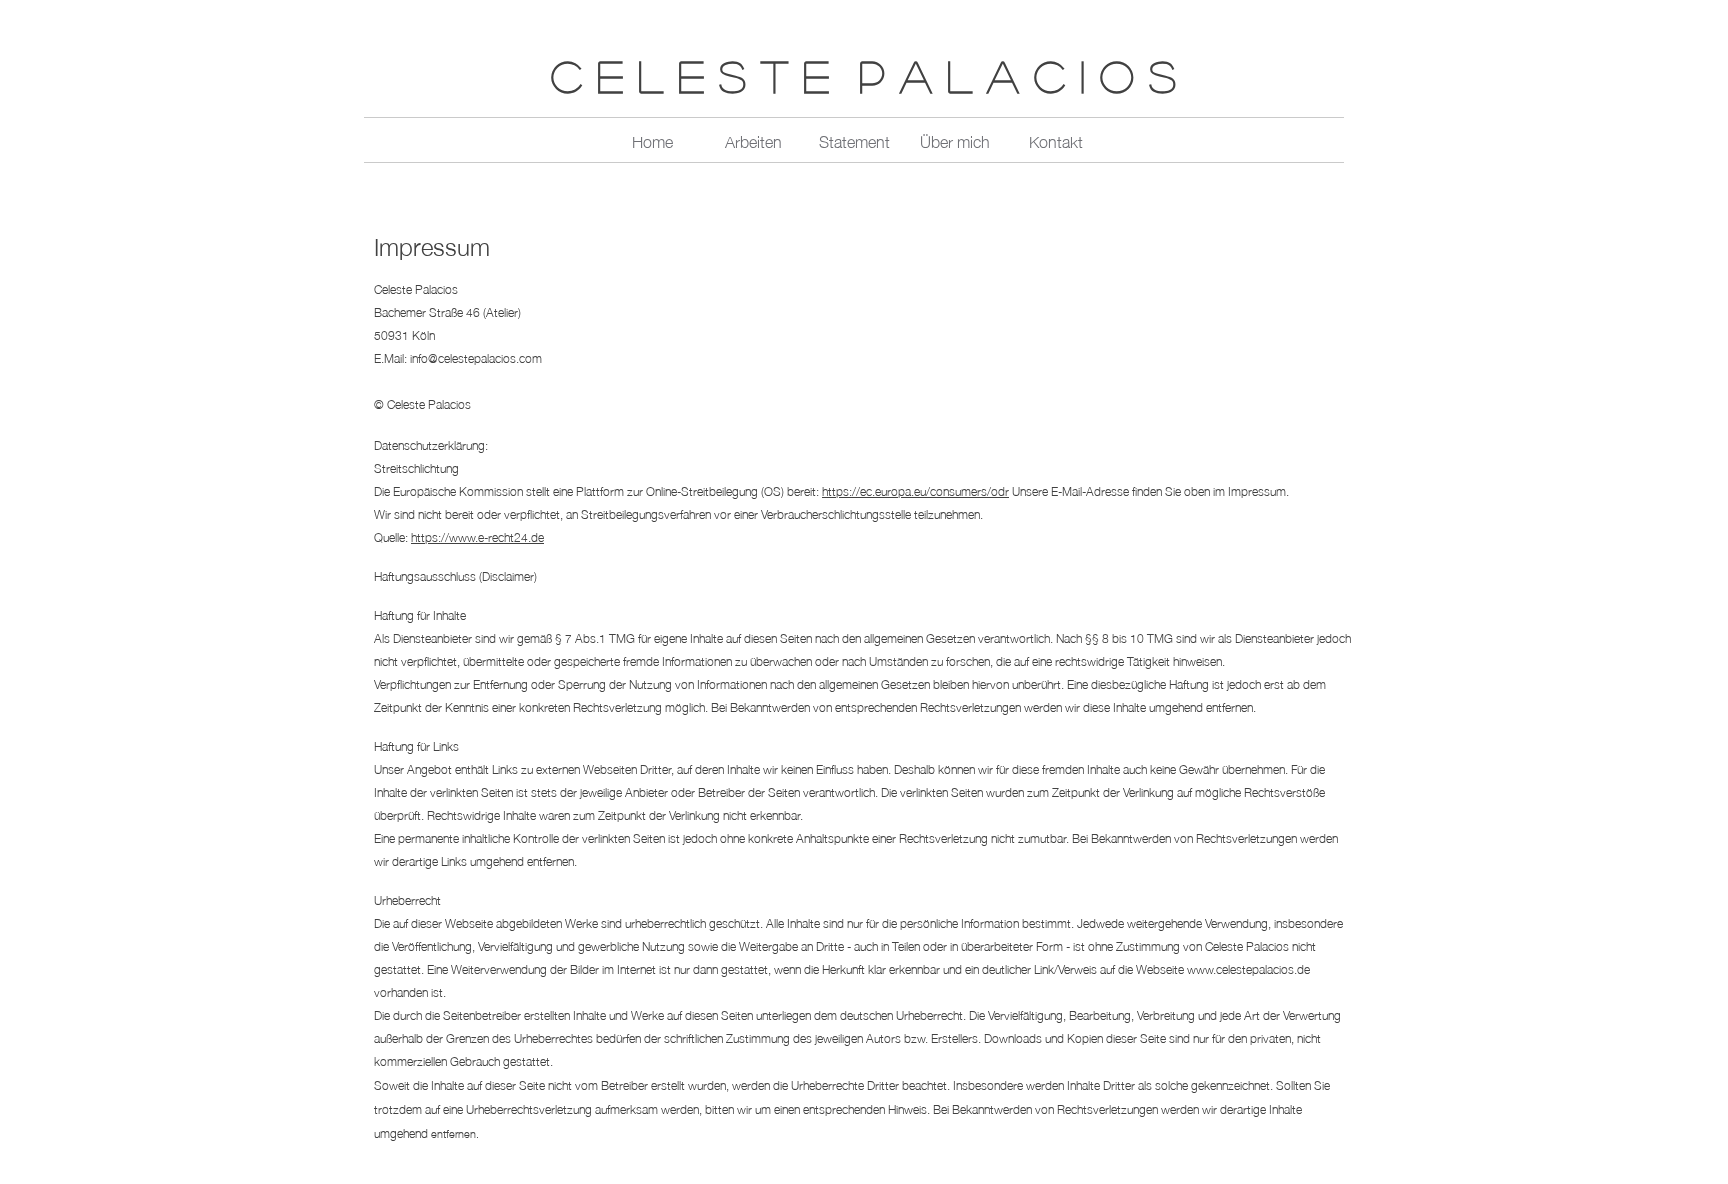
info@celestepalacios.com (476, 357)
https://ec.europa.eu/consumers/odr (915, 490)
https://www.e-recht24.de (477, 536)
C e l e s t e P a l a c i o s (863, 75)
